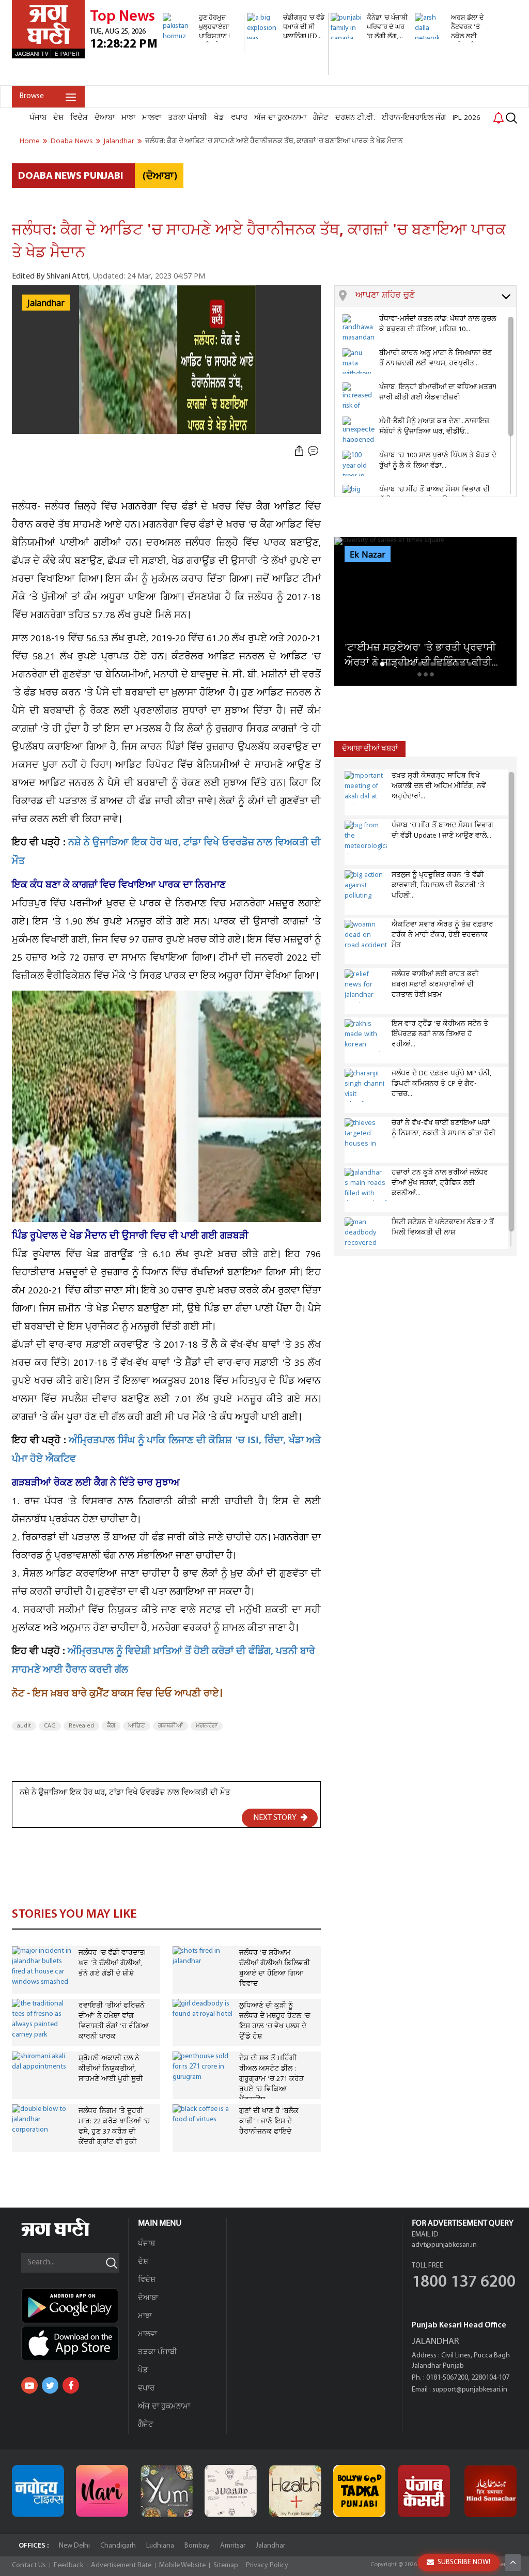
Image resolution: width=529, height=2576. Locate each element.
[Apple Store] (75, 2343)
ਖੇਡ (219, 118)
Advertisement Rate (121, 2565)
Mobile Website (182, 2565)
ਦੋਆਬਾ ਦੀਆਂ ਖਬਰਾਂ (370, 749)
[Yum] (167, 2491)
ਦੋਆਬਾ (105, 118)
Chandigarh (118, 2546)
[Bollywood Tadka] (359, 2491)
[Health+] (295, 2491)
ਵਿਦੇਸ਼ (79, 118)
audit (24, 1726)
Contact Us (29, 2565)
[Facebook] (71, 2385)
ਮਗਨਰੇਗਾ (207, 1726)
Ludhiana (160, 2546)
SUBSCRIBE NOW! (464, 2562)
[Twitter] (50, 2385)
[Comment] (314, 451)
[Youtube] (29, 2385)
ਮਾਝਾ (128, 118)
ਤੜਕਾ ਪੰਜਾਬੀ (188, 118)
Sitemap (226, 2565)
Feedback (68, 2565)
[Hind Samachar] (491, 2491)
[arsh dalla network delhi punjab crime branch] (454, 80)
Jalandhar (270, 2546)
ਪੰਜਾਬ (38, 118)
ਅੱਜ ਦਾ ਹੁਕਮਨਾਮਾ (280, 118)
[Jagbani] (69, 2235)
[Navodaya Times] (38, 2491)
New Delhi (74, 2546)
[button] (436, 296)
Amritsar (233, 2546)
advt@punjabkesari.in (444, 2245)
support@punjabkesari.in (470, 2390)
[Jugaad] (231, 2491)
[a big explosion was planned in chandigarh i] (286, 70)
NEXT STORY (276, 1818)
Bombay (197, 2546)
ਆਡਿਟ (137, 1726)
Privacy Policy (267, 2565)
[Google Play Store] (75, 2306)
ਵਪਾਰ (239, 118)
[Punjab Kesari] (424, 2491)
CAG (50, 1726)
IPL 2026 (466, 118)
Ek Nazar (368, 555)
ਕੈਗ (111, 1726)
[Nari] (102, 2491)
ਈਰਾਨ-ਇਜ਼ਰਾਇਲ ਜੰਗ (414, 118)
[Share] (299, 451)
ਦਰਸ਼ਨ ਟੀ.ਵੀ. (355, 118)
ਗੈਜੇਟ (321, 118)
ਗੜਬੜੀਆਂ (170, 1726)
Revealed (81, 1726)
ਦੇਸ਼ (58, 118)
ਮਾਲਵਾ (152, 118)
